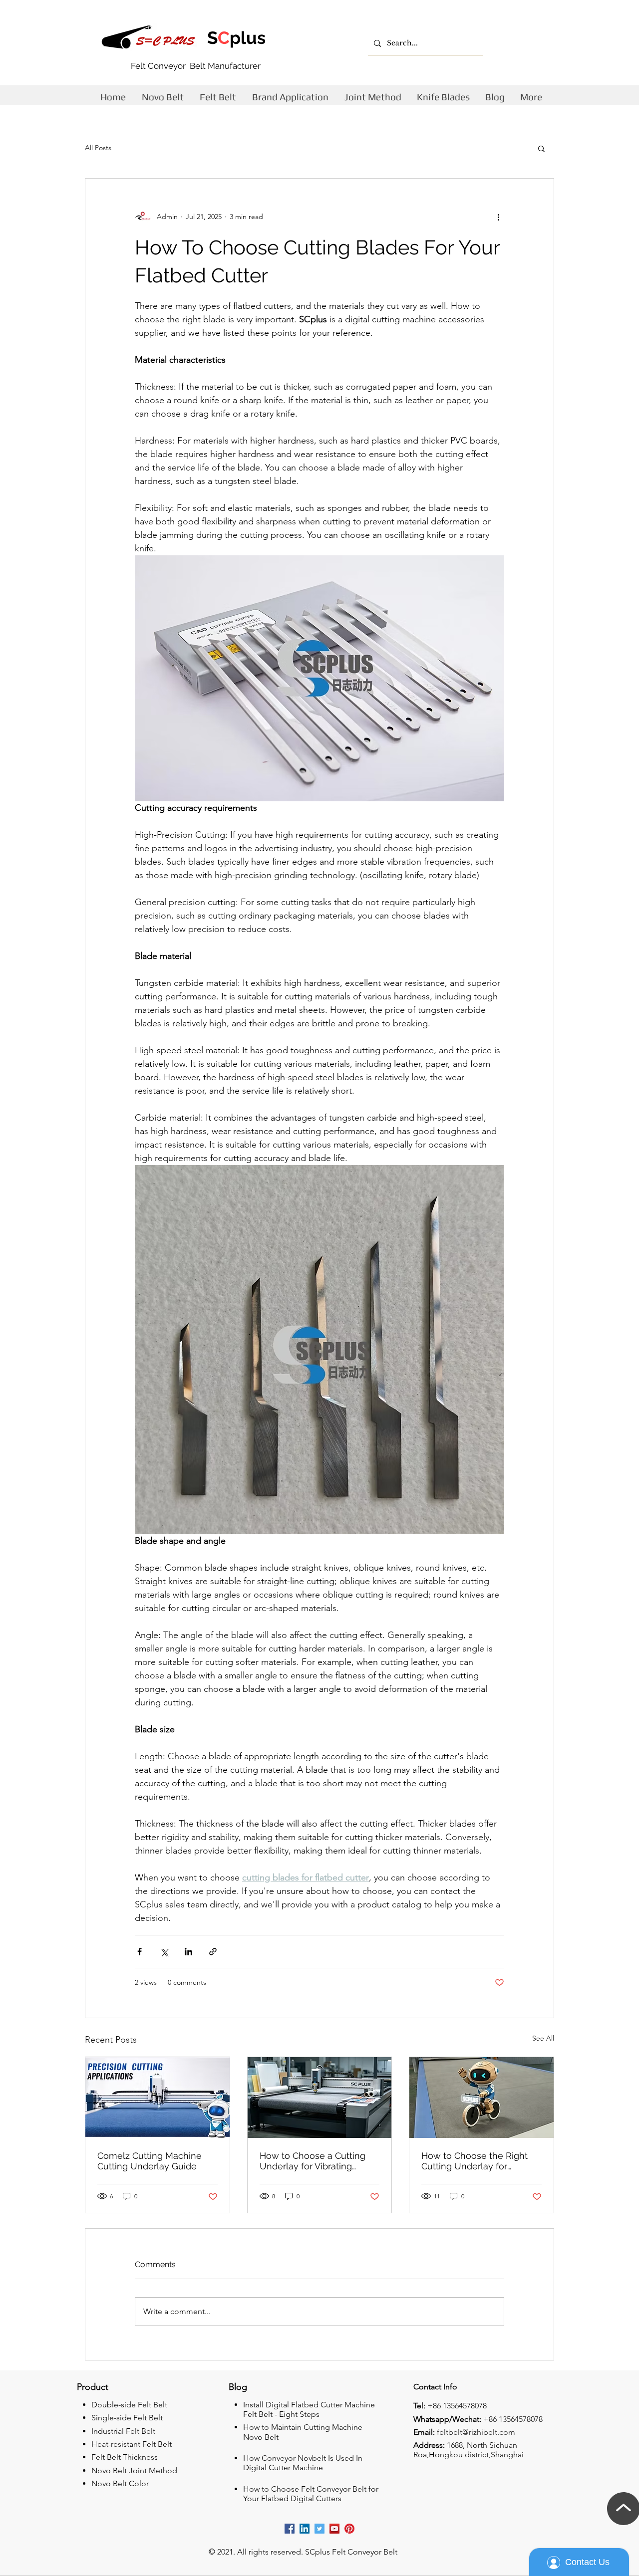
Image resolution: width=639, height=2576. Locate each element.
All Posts (98, 148)
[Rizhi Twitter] (319, 2529)
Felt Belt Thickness (125, 2457)
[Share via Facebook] (140, 1952)
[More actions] (498, 217)
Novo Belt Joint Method (134, 2470)
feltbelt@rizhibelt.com (476, 2432)
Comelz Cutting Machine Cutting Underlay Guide (150, 2161)
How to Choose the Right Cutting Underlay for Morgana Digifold (475, 2161)
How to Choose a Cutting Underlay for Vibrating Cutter (313, 2161)
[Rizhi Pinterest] (349, 2529)
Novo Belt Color (120, 2483)
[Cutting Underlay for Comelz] (158, 2098)
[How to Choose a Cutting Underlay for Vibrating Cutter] (320, 2098)
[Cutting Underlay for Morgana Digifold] (481, 2098)
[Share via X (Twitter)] (164, 1952)
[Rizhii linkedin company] (305, 2529)
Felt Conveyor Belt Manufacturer (196, 66)
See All (543, 2038)
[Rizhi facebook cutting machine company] (290, 2529)
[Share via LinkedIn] (188, 1952)
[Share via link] (213, 1952)
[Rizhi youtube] (334, 2529)
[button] (541, 148)
